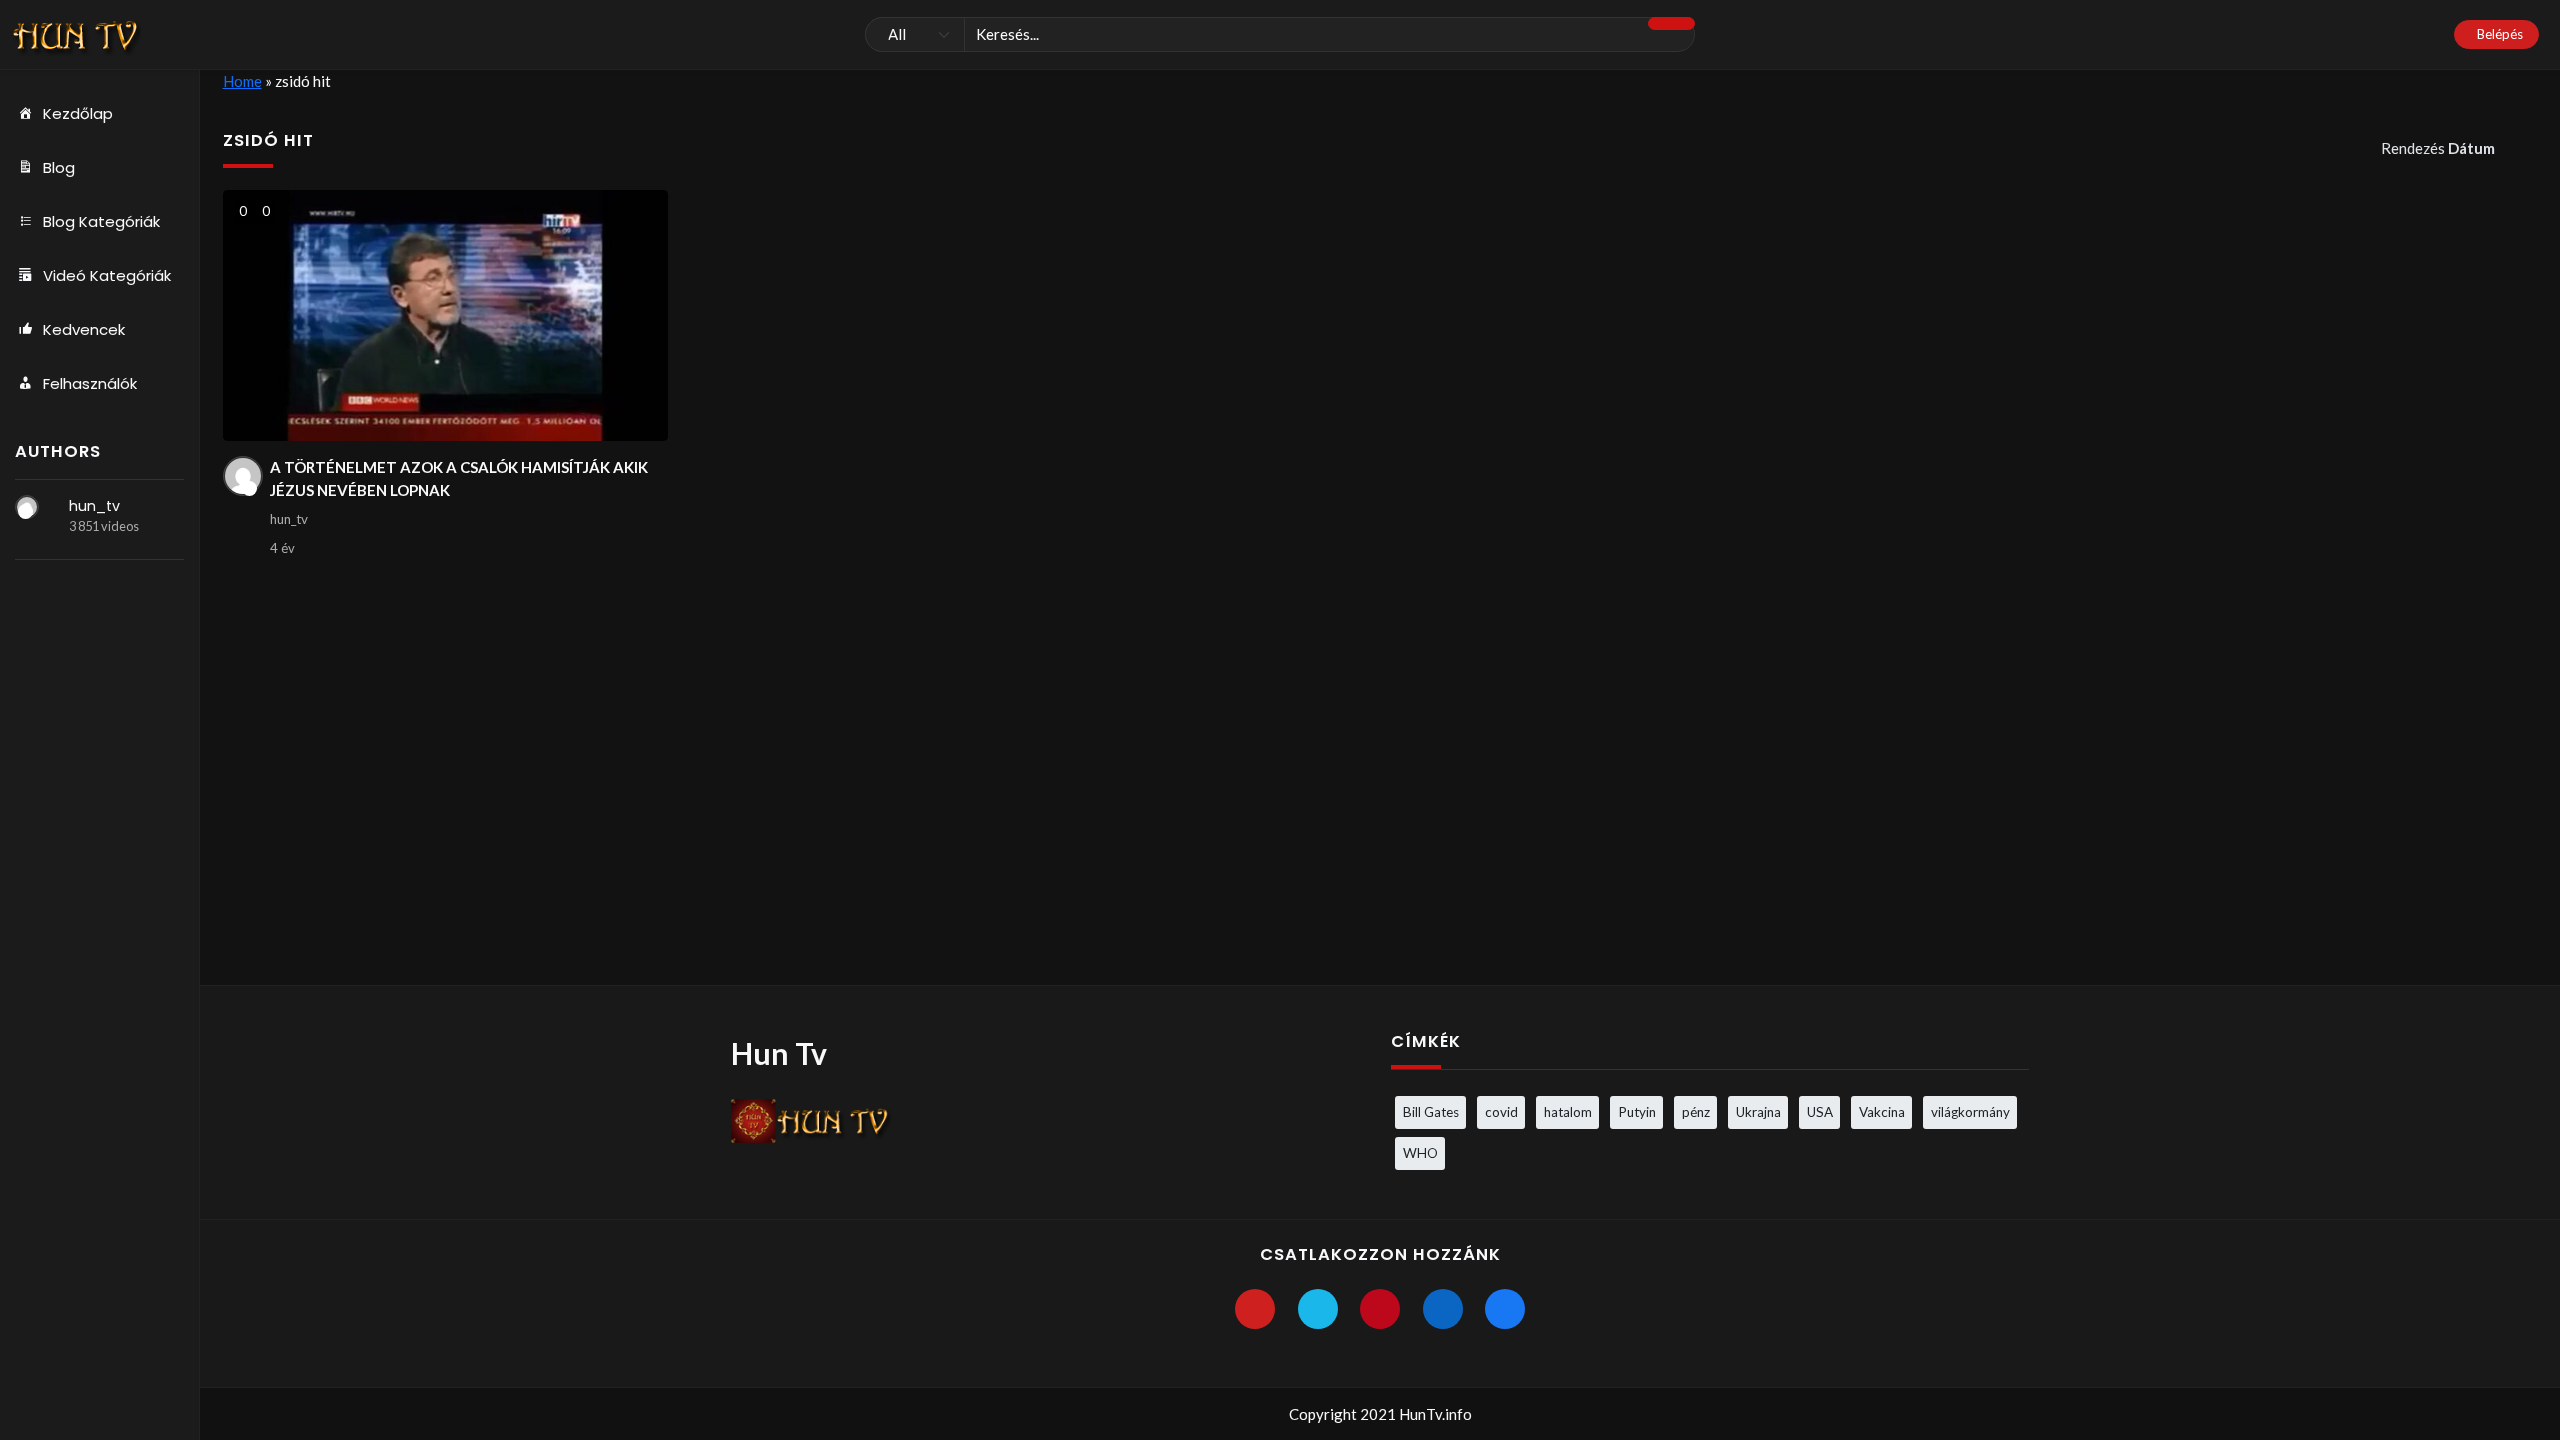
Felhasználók (90, 383)
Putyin (1637, 1112)
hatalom (1568, 1112)
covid (1501, 1112)
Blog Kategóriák (101, 221)
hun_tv (94, 506)
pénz (1696, 1112)
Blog (59, 167)
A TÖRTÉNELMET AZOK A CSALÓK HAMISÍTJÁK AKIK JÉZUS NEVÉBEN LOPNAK (459, 478)
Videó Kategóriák (107, 275)
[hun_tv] (27, 507)
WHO (1420, 1153)
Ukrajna (1758, 1112)
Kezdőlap (78, 113)
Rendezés (2438, 148)
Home (242, 81)
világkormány (1970, 1112)
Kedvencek (84, 329)
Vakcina (1882, 1112)
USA (1820, 1112)
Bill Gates (1431, 1112)
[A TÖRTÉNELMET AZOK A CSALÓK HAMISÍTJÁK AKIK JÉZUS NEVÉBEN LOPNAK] (445, 315)
